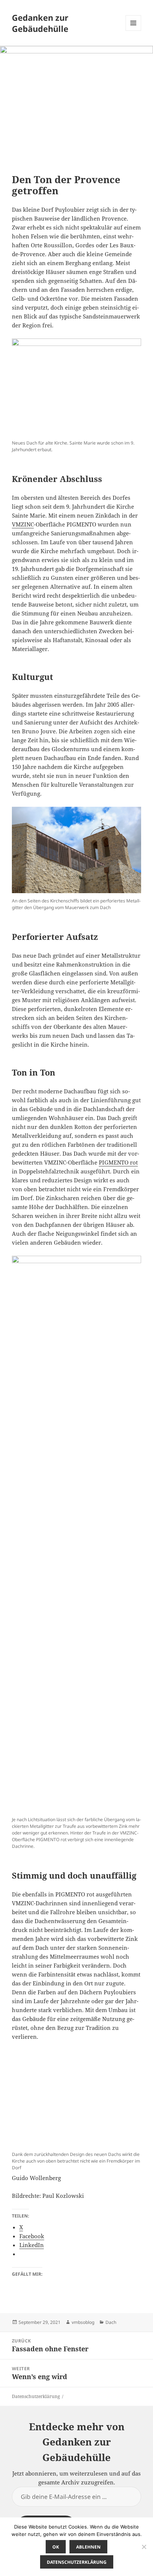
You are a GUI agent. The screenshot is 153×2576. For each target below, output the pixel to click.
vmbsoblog (83, 2322)
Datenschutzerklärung (36, 2396)
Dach (111, 2322)
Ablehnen (88, 2547)
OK (56, 2547)
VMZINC (23, 524)
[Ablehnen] (144, 2547)
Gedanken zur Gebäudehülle (40, 23)
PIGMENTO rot (118, 1162)
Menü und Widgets (134, 31)
